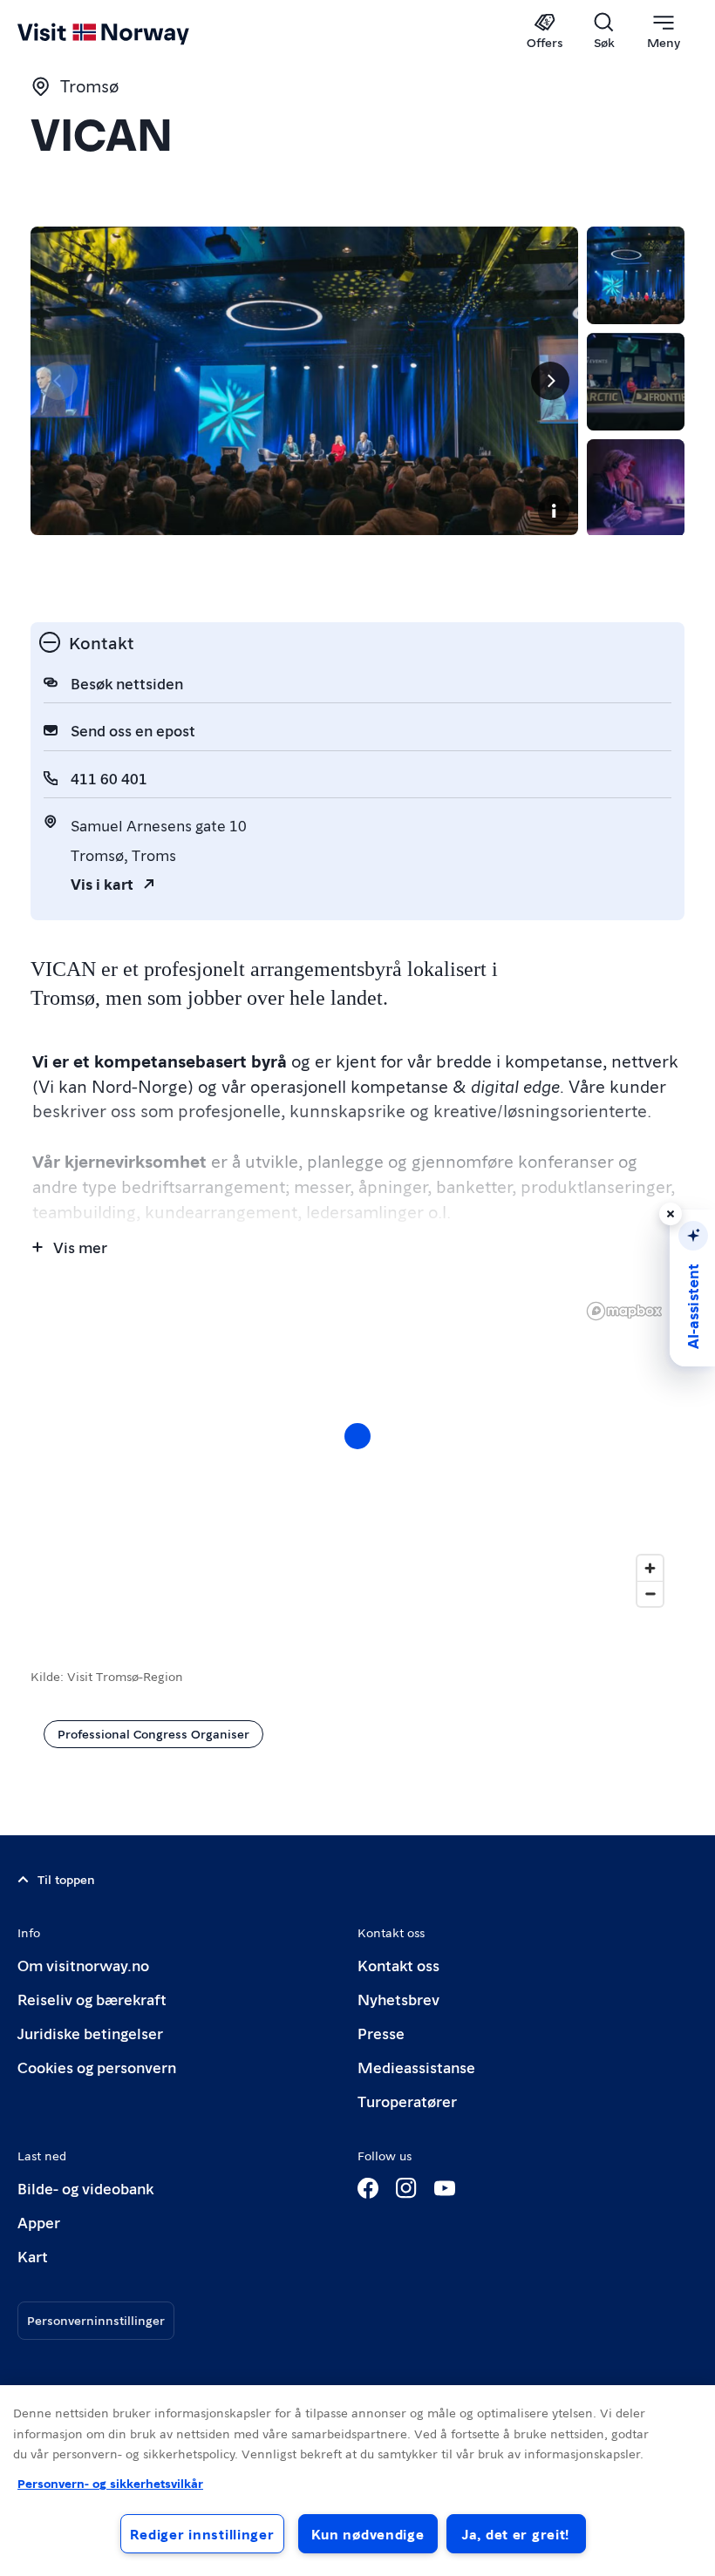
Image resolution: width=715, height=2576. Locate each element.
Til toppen (66, 1879)
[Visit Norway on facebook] (368, 2188)
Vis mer (80, 1247)
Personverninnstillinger (96, 2320)
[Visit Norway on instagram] (406, 2188)
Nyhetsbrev (398, 1999)
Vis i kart (102, 883)
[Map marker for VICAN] (357, 1436)
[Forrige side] (58, 381)
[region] (357, 1454)
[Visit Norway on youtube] (445, 2188)
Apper (39, 2222)
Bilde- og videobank (85, 2188)
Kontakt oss (398, 1965)
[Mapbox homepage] (624, 1311)
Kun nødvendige (368, 2534)
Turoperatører (407, 2101)
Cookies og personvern (97, 2067)
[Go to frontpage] (129, 32)
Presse (381, 2033)
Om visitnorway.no (83, 1965)
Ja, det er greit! (516, 2534)
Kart (33, 2256)
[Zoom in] (650, 1568)
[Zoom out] (650, 1593)
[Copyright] (554, 511)
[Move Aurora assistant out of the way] (671, 1214)
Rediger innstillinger (202, 2534)
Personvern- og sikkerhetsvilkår (110, 2483)
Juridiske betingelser (90, 2033)
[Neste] (550, 381)
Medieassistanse (416, 2067)
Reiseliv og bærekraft (92, 1999)
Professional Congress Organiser (153, 1733)
